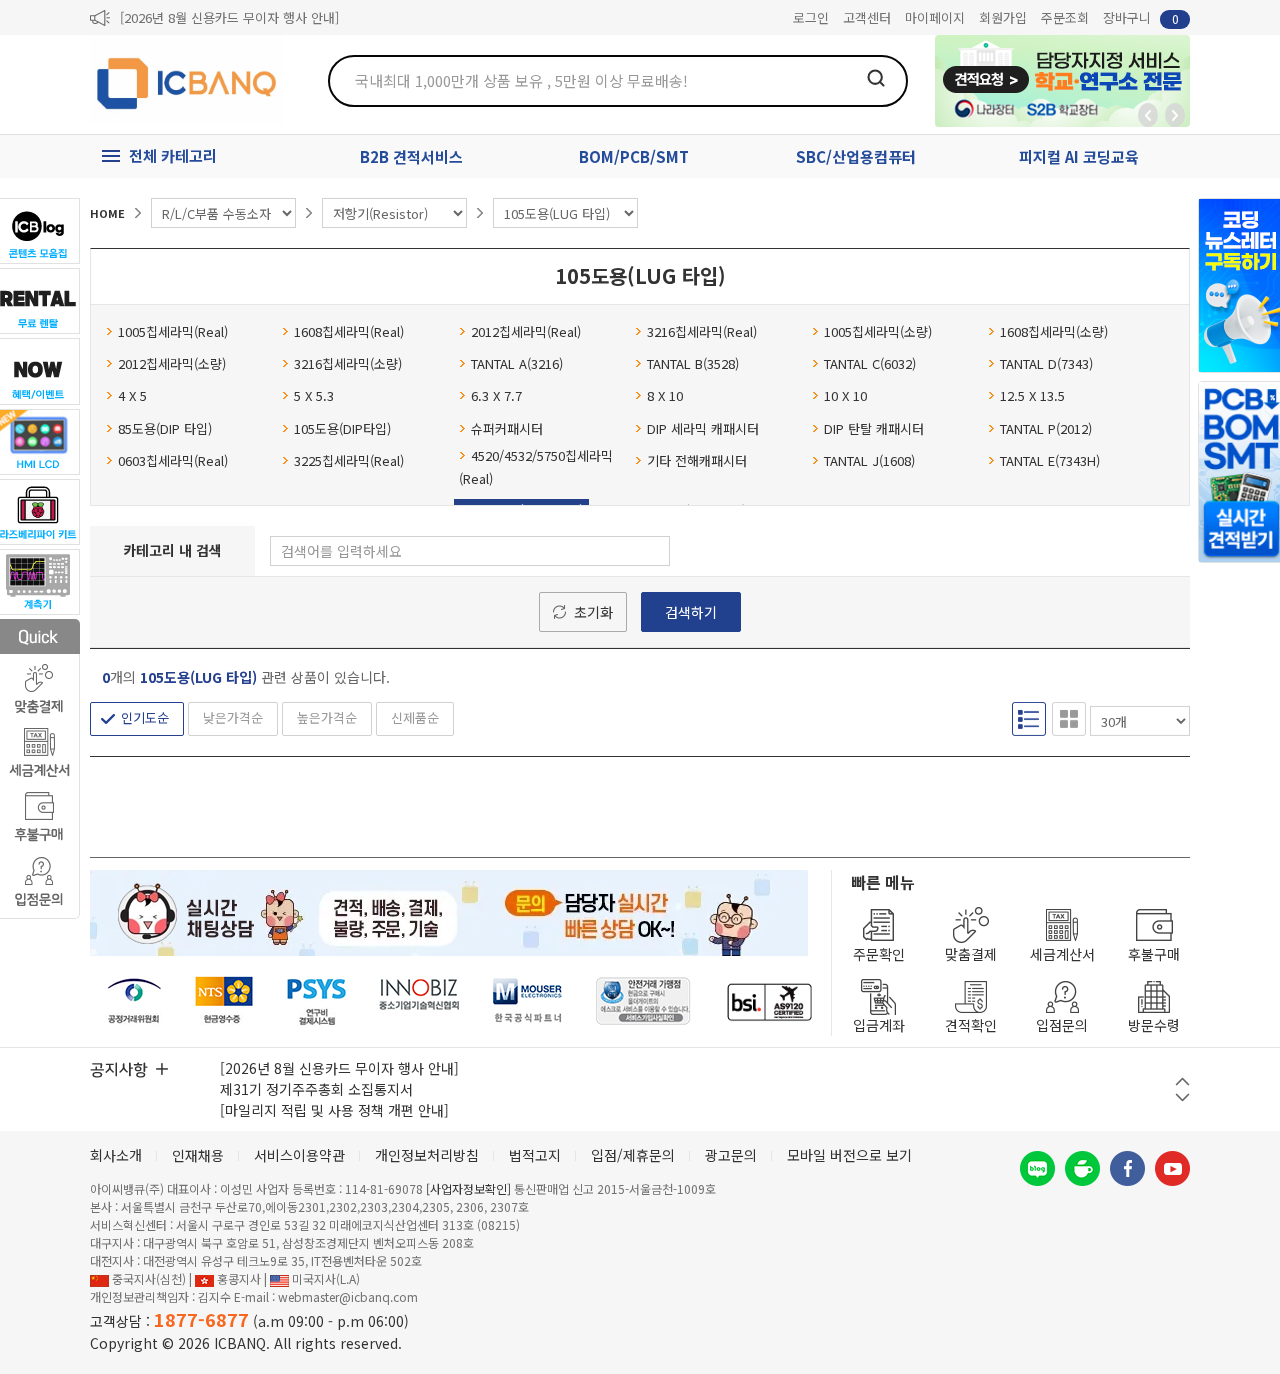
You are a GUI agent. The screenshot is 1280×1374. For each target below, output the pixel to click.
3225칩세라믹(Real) (349, 460)
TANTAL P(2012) (1046, 428)
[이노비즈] (420, 1001)
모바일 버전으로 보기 (849, 1155)
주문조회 (1065, 17)
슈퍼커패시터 (507, 428)
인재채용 (198, 1155)
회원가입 (1003, 17)
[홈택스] (225, 1001)
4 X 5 (132, 395)
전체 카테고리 (173, 155)
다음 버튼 (1182, 1097)
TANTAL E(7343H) (1050, 460)
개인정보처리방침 (427, 1155)
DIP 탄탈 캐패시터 (874, 428)
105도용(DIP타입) (342, 428)
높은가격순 (327, 717)
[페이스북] (1127, 1168)
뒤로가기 (1148, 115)
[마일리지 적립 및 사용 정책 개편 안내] (334, 1110)
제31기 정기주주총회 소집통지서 (316, 1089)
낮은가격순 (233, 717)
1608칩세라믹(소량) (1054, 331)
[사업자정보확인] (468, 1188)
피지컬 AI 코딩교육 (1079, 156)
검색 (876, 78)
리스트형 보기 (1029, 719)
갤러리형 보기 (1069, 719)
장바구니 (1141, 17)
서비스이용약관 (299, 1155)
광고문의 (731, 1155)
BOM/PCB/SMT (634, 156)
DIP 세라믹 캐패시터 (703, 428)
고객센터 (867, 17)
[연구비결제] (316, 1001)
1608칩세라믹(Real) (349, 331)
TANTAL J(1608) (869, 460)
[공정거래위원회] (134, 1001)
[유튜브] (1172, 1168)
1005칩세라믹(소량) (878, 331)
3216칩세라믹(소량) (348, 363)
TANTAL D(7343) (1046, 363)
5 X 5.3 (314, 395)
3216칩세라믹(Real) (702, 331)
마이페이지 (935, 17)
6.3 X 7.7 (496, 395)
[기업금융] (769, 1001)
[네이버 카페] (1082, 1168)
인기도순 (145, 717)
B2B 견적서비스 (411, 156)
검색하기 (691, 612)
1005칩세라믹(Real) (173, 331)
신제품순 (415, 717)
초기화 (593, 612)
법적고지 (535, 1155)
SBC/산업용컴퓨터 (856, 156)
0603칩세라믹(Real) (173, 460)
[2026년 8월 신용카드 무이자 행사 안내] (229, 17)
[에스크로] (643, 1001)
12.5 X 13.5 (1032, 395)
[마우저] (527, 1001)
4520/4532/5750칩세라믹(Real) (536, 467)
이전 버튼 (1182, 1081)
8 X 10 (665, 395)
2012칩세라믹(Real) (526, 331)
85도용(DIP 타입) (165, 428)
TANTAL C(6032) (870, 363)
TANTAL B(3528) (693, 363)
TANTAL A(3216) (517, 363)
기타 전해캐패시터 (697, 460)
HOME (107, 213)
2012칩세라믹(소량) (172, 363)
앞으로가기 (1175, 115)
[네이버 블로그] (1037, 1168)
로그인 (811, 17)
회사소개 (116, 1155)
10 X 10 (845, 395)
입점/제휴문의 (633, 1155)
